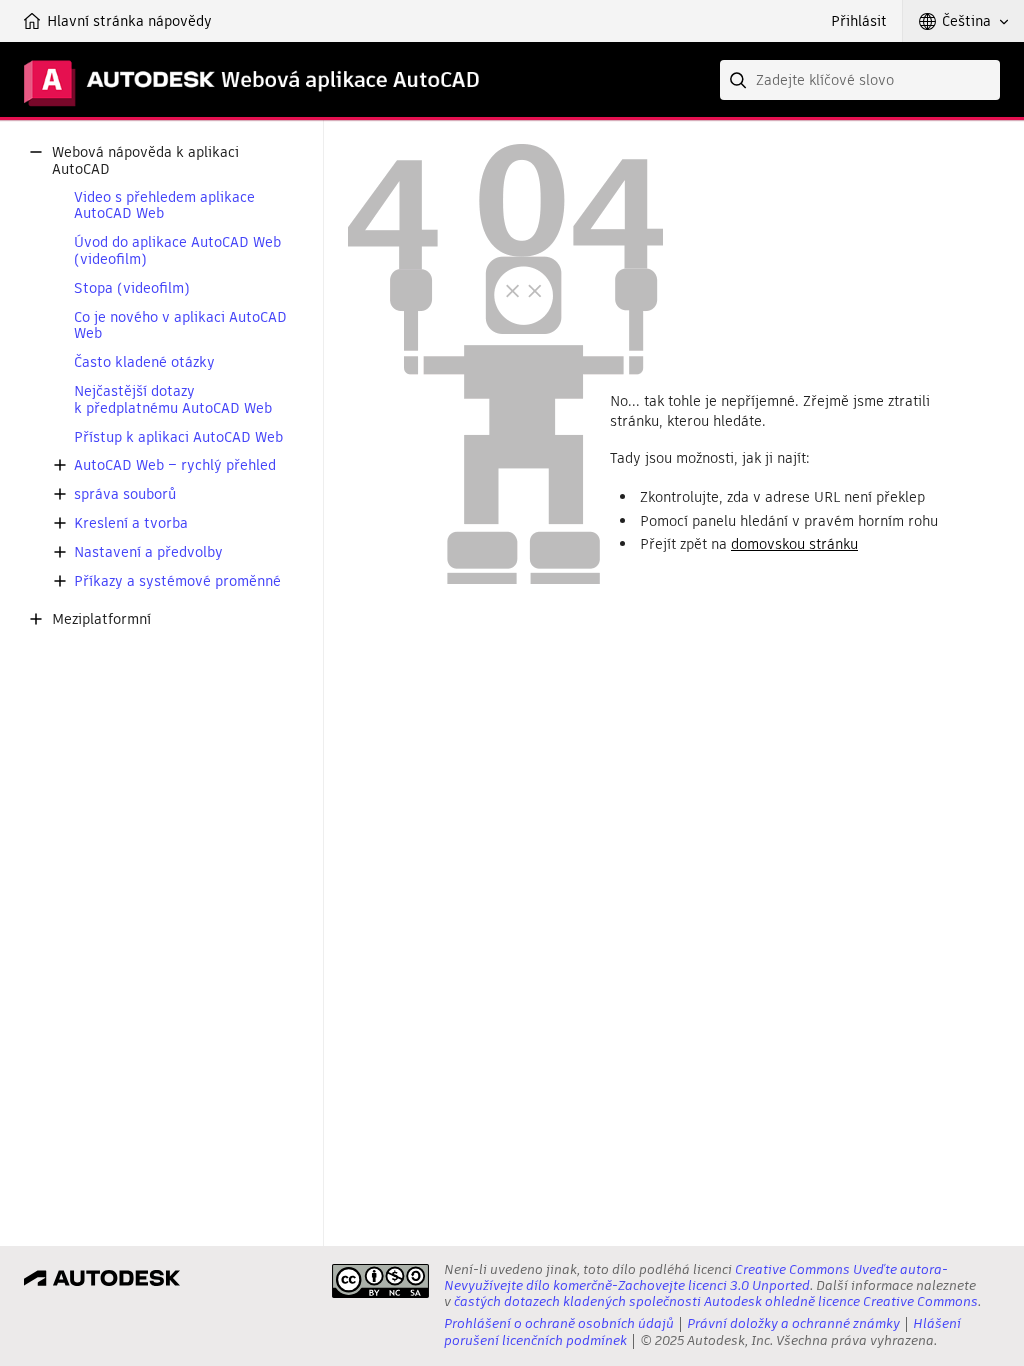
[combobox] (860, 80)
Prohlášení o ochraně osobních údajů (559, 1323)
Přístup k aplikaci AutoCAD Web (178, 437)
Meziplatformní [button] (101, 619)
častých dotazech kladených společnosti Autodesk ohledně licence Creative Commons (716, 1301)
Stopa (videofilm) (132, 288)
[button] (963, 21)
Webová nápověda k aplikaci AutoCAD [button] (145, 161)
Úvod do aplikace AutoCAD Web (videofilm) (177, 251)
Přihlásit (859, 21)
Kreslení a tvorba (131, 523)
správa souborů (125, 494)
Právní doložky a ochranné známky (793, 1323)
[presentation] (380, 1281)
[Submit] (740, 80)
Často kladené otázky (144, 362)
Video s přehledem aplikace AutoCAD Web (164, 206)
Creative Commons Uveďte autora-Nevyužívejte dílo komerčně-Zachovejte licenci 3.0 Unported (696, 1277)
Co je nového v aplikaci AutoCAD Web (180, 326)
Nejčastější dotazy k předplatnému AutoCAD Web (173, 400)
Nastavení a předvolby (148, 552)
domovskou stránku (794, 544)
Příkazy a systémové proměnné (177, 581)
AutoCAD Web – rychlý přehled (175, 465)
